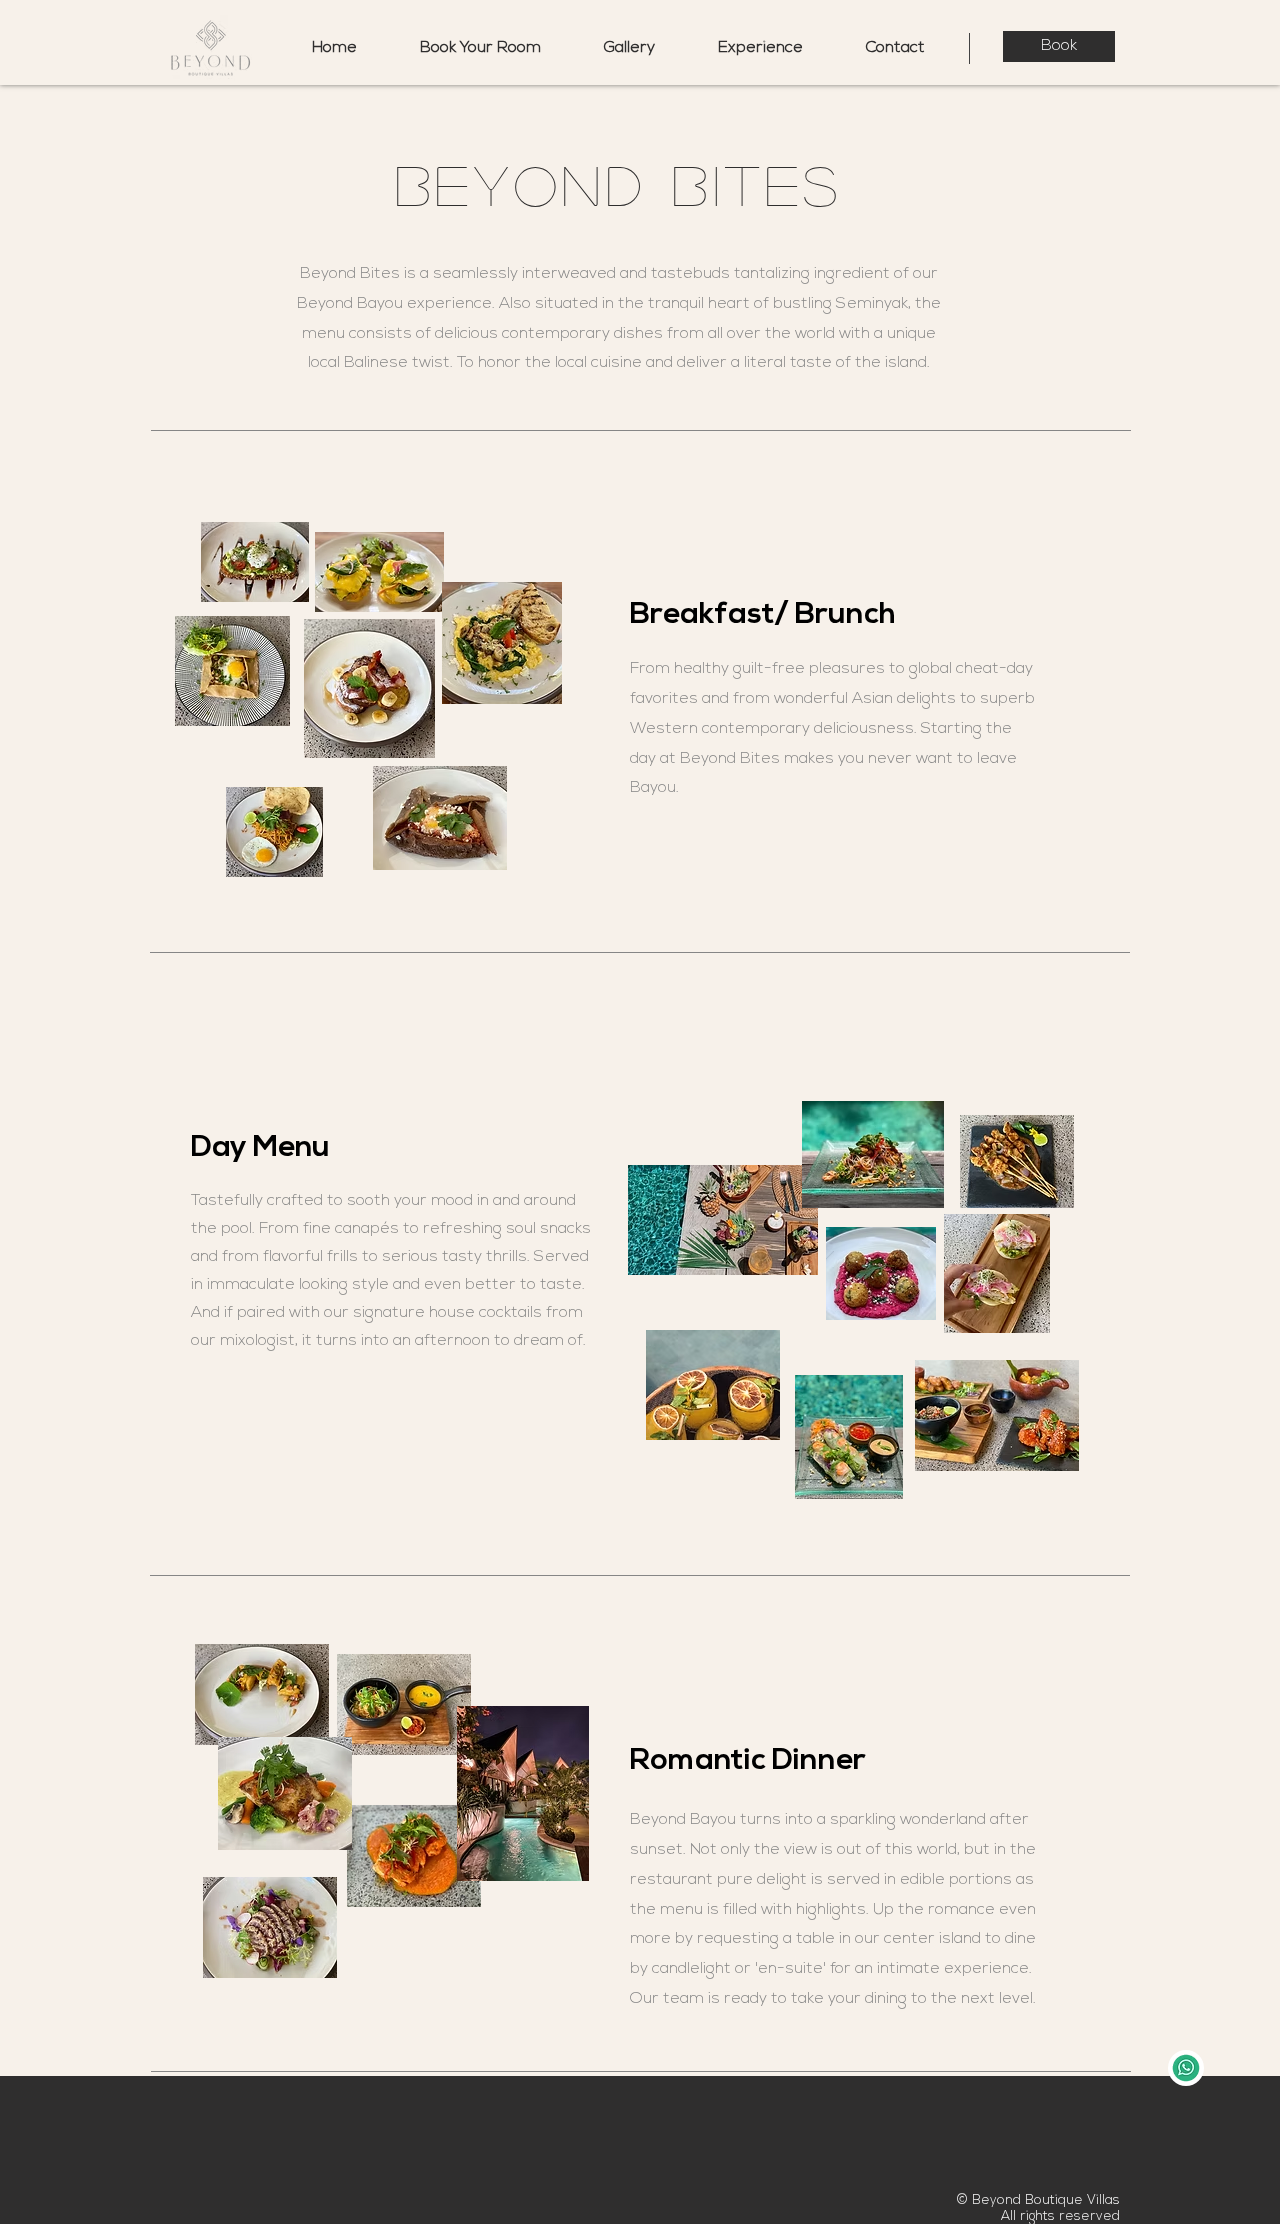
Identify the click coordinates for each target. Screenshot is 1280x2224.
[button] (760, 48)
